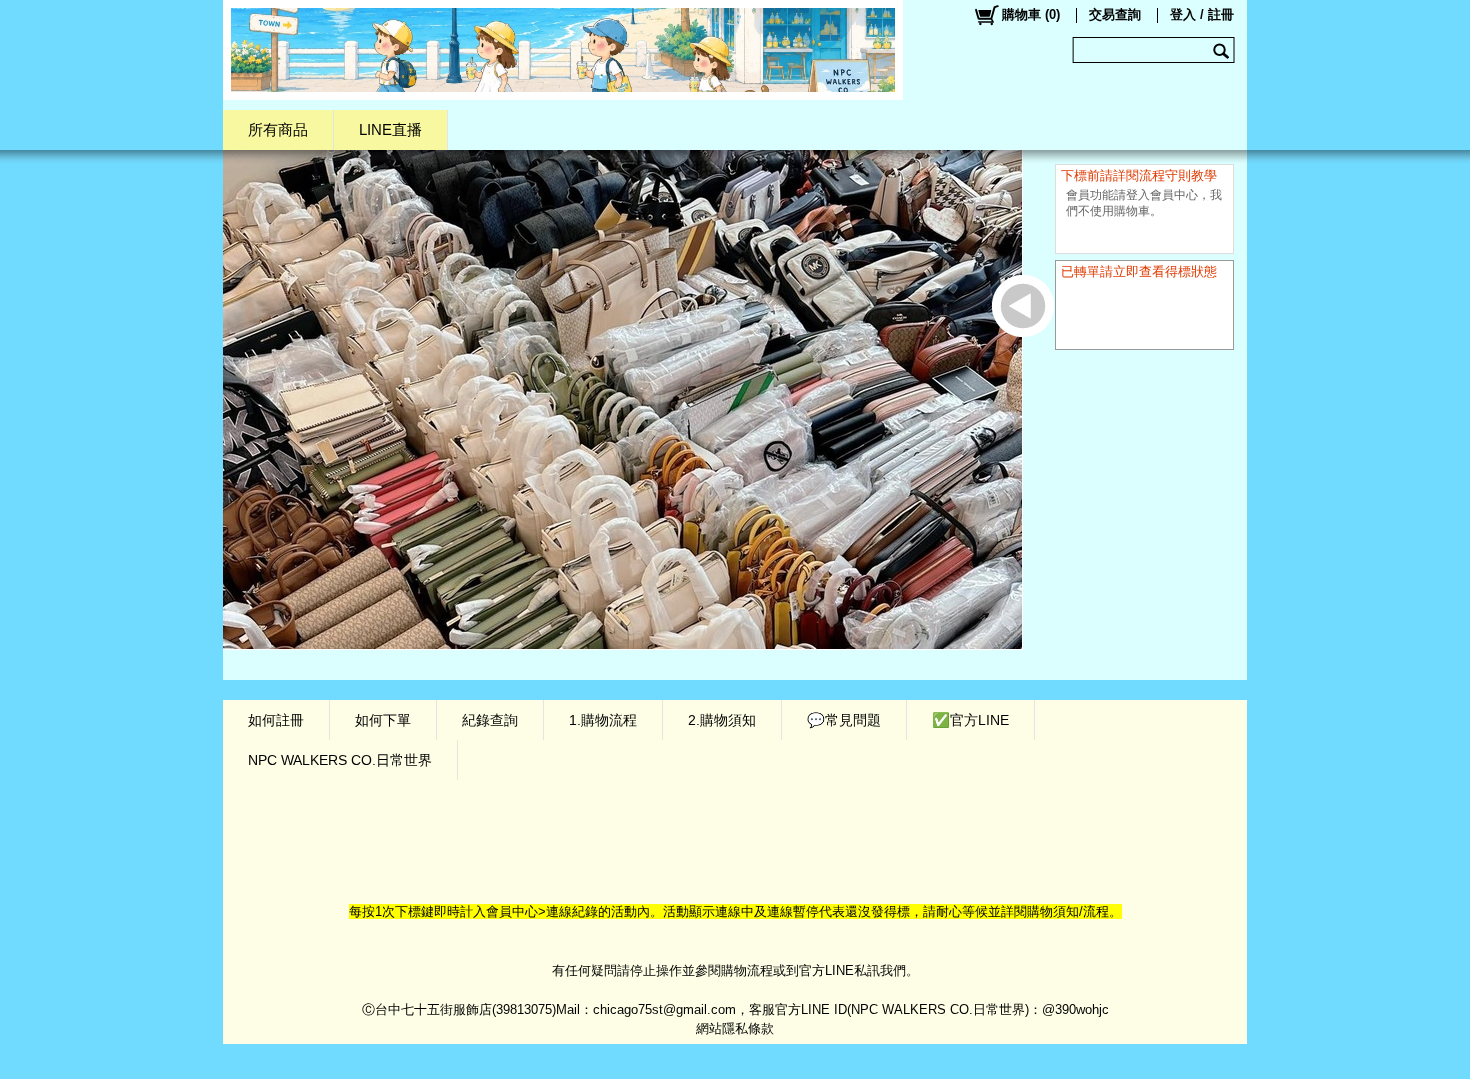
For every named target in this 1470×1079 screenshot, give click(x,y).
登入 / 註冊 (1202, 14)
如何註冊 (276, 720)
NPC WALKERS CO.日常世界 (340, 760)
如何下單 (383, 720)
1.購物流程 (603, 720)
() (1031, 14)
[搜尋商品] (1223, 50)
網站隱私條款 (735, 1028)
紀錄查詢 (490, 720)
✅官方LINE (970, 720)
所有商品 (278, 129)
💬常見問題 (844, 720)
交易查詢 (1115, 14)
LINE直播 (390, 129)
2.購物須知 (722, 720)
